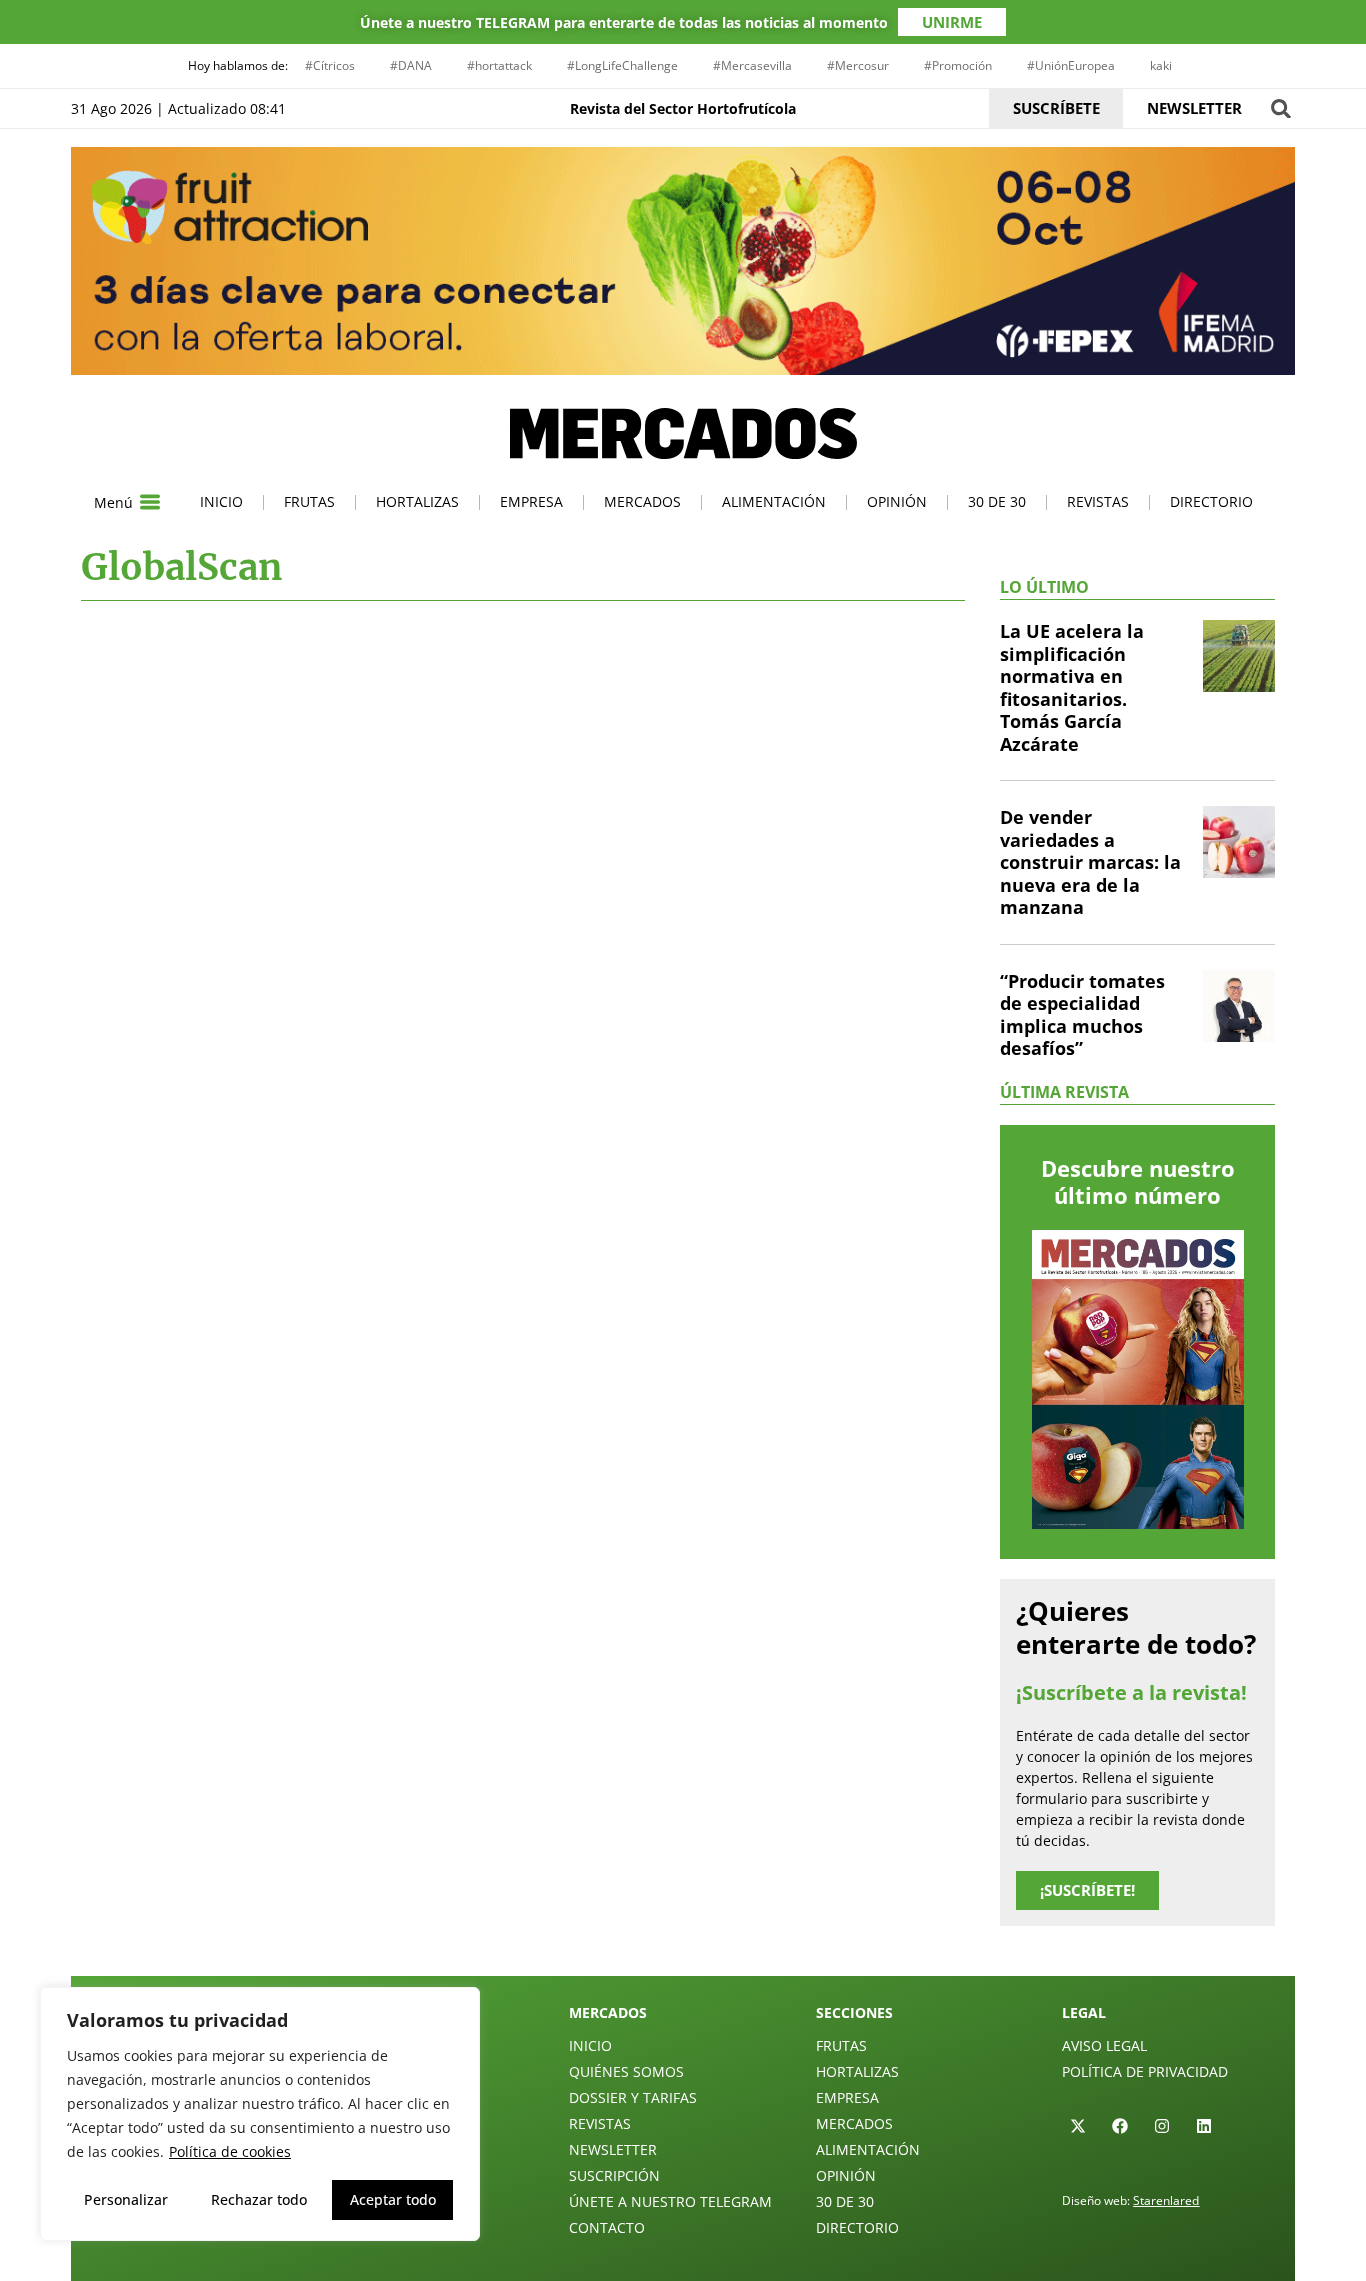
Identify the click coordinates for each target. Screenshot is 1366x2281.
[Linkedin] (1204, 2126)
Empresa (531, 501)
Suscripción (614, 2175)
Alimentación (774, 501)
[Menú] (150, 502)
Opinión (897, 501)
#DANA (411, 65)
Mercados (642, 501)
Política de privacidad (1145, 2071)
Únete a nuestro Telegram (670, 2201)
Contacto (607, 2227)
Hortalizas (417, 501)
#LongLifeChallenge (622, 65)
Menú (113, 502)
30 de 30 (997, 501)
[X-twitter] (1078, 2126)
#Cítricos (330, 65)
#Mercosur (858, 65)
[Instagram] (1162, 2126)
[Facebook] (1120, 2126)
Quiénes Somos (626, 2071)
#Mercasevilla (752, 65)
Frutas (309, 501)
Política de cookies (230, 2151)
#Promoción (958, 65)
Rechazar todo (259, 2199)
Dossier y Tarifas (633, 2097)
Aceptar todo (393, 2199)
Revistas (1098, 501)
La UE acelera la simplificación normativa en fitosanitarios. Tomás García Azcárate (1072, 687)
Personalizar (126, 2199)
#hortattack (499, 65)
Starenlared (1166, 2200)
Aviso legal (1104, 2045)
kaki (1161, 65)
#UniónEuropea (1071, 65)
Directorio (1211, 501)
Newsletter (613, 2149)
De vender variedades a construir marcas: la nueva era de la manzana (1090, 862)
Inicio (221, 501)
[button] (1280, 108)
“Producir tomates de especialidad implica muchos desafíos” (1082, 1015)
